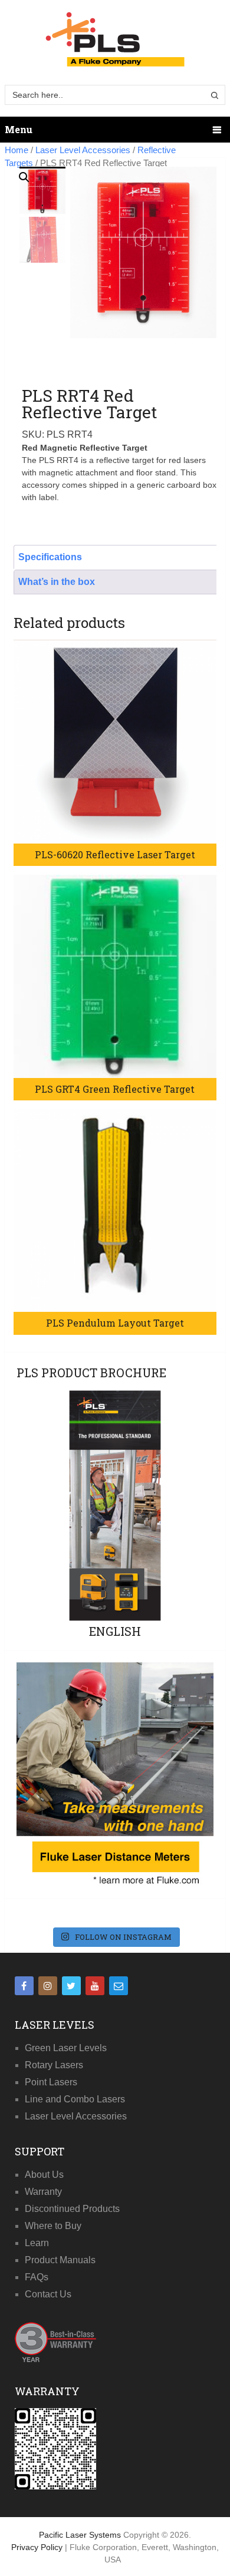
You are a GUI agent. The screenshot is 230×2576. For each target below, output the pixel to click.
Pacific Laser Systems (80, 2535)
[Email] (119, 1986)
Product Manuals (60, 2260)
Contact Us (48, 2294)
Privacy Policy (38, 2547)
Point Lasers (51, 2082)
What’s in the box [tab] (57, 582)
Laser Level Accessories (83, 150)
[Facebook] (24, 1986)
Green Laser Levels (66, 2048)
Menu (19, 129)
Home (17, 150)
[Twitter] (71, 1986)
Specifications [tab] (50, 557)
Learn (37, 2243)
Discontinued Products (72, 2209)
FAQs (37, 2277)
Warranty (43, 2192)
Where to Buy (53, 2226)
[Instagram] (48, 1986)
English (115, 1631)
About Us (44, 2175)
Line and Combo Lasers (75, 2099)
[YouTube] (95, 1986)
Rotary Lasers (54, 2065)
